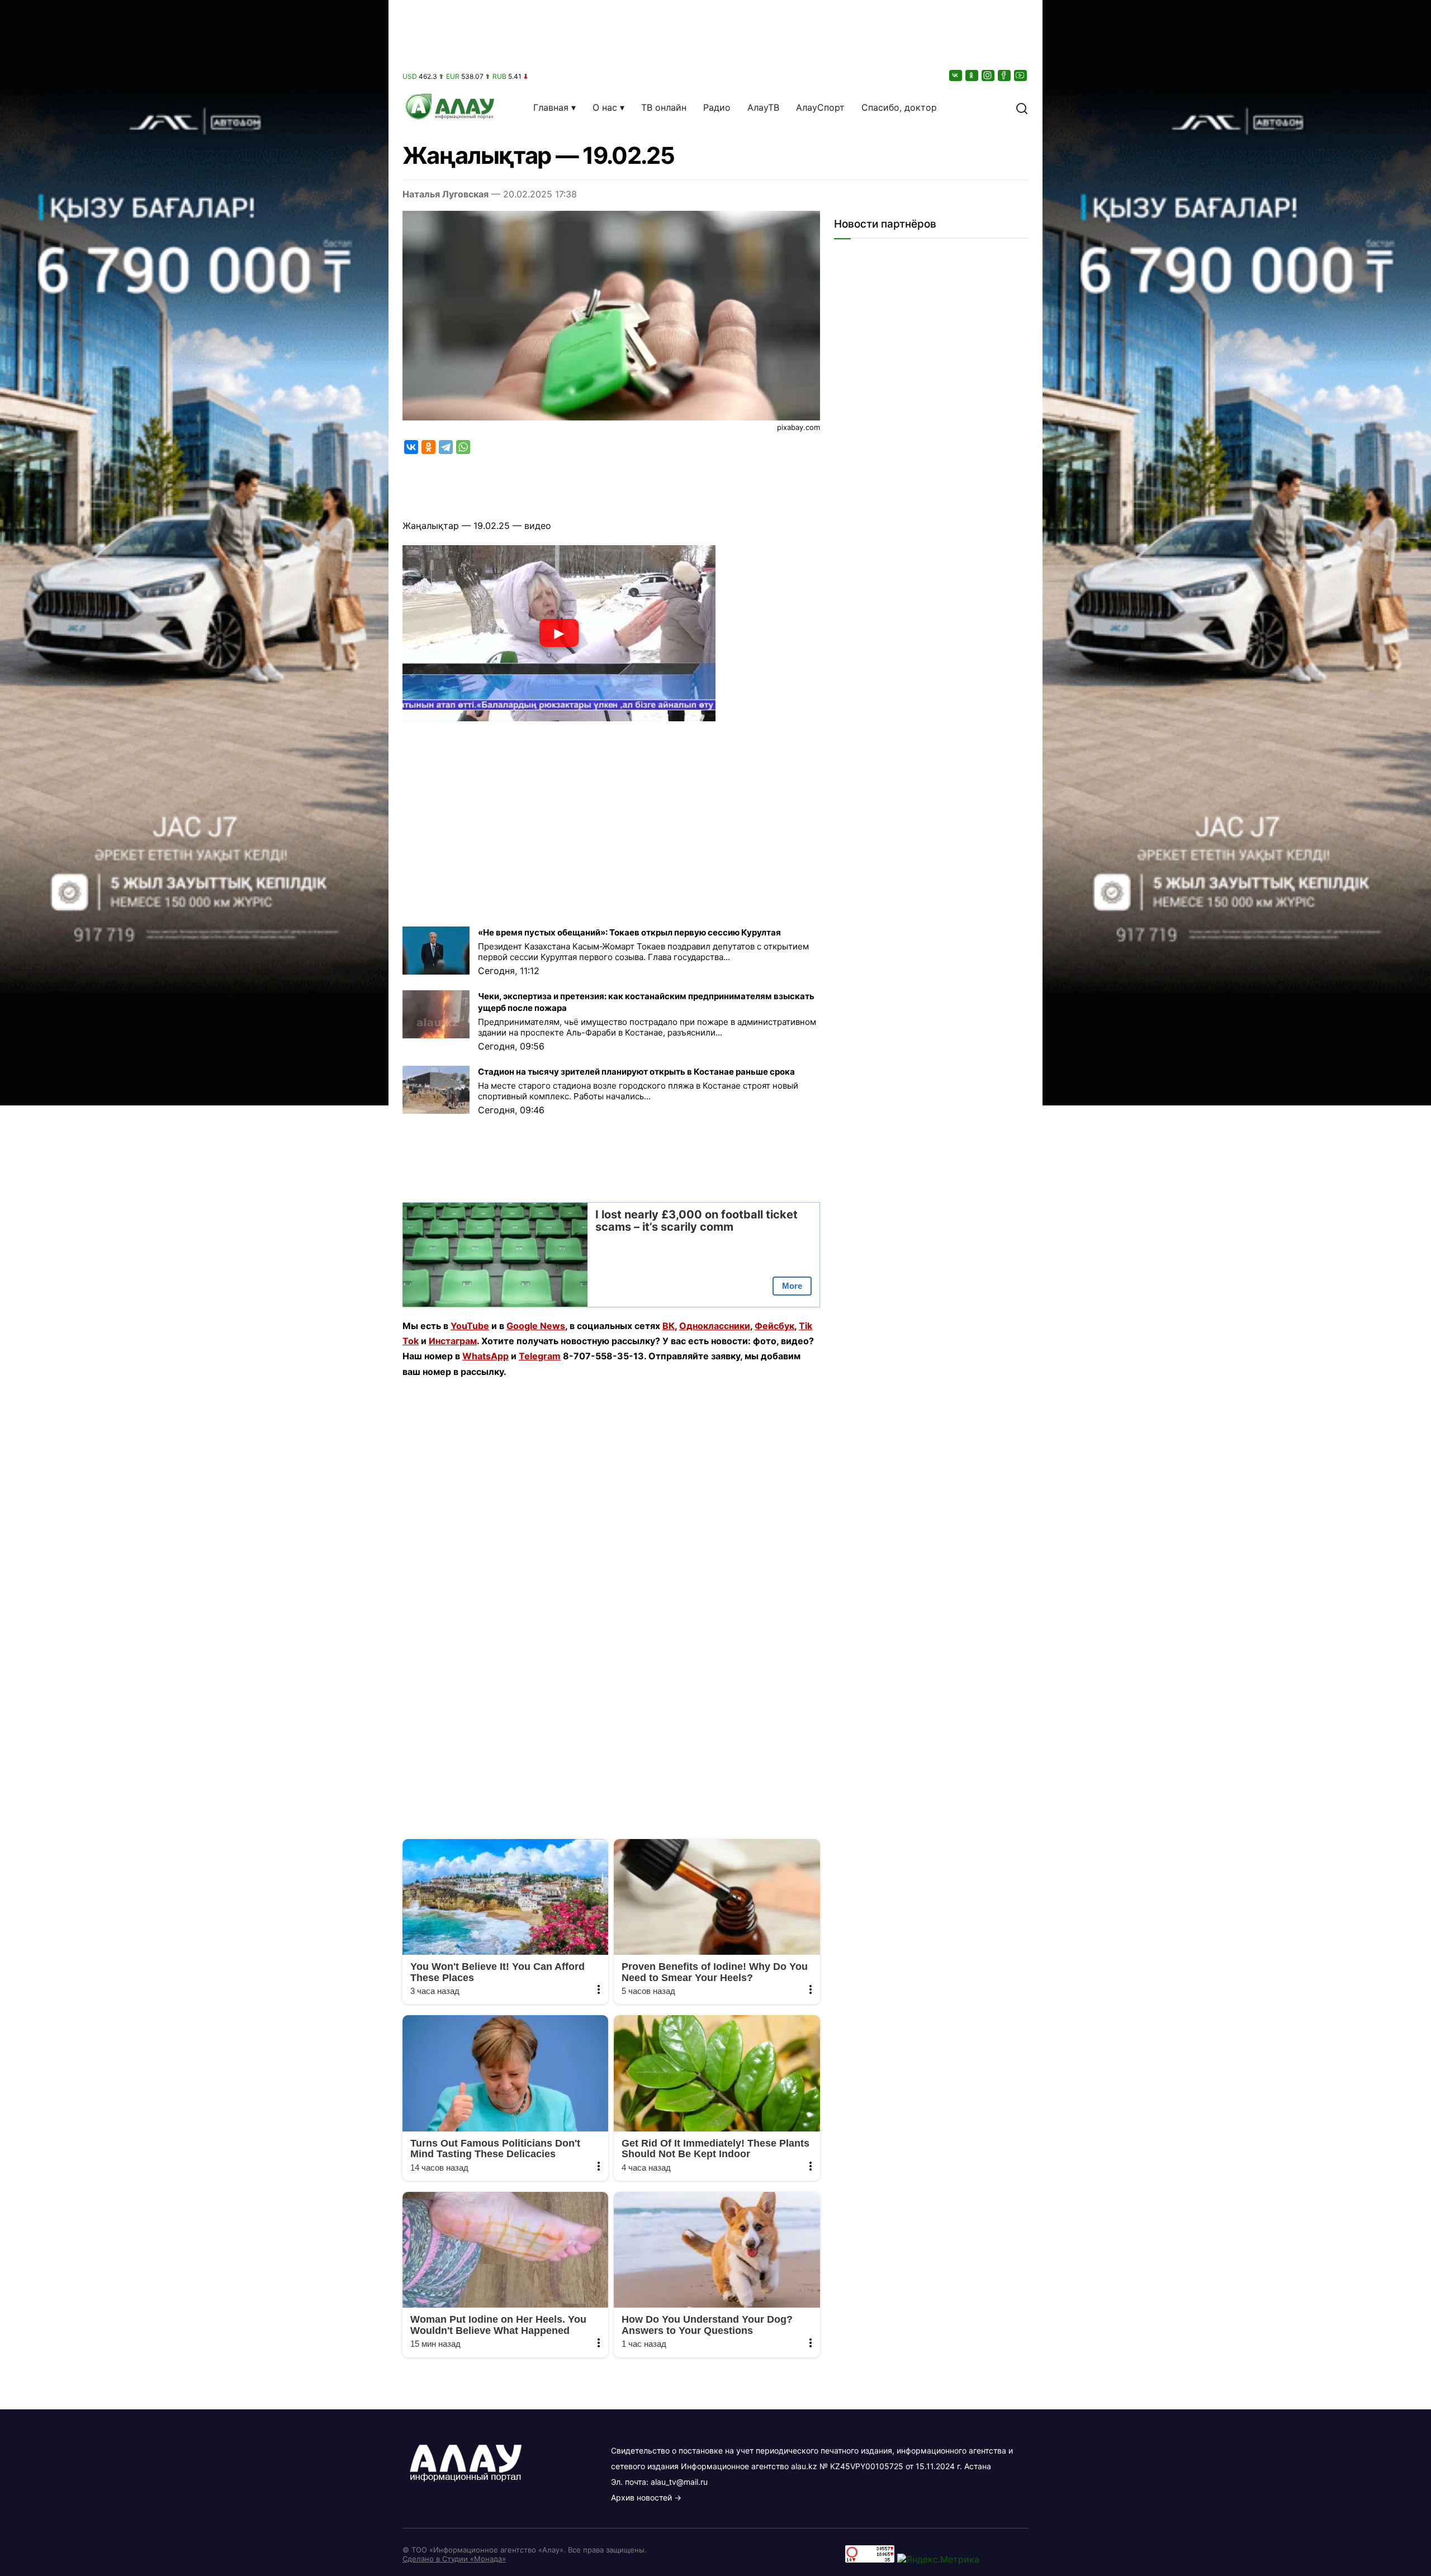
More (792, 1286)
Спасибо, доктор (899, 107)
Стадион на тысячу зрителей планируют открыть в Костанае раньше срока (636, 1072)
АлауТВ (763, 107)
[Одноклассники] (973, 75)
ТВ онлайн (664, 107)
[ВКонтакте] (956, 75)
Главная (551, 107)
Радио (717, 107)
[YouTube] (1021, 75)
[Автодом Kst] (194, 1288)
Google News (536, 1326)
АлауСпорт (820, 107)
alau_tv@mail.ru (679, 2482)
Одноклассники (715, 1326)
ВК (669, 1326)
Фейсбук (774, 1326)
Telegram (540, 1356)
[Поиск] (1022, 107)
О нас (605, 107)
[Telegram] (446, 447)
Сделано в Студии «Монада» (454, 2559)
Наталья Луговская (446, 194)
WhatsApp (485, 1356)
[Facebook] (1005, 75)
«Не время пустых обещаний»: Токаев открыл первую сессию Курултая (629, 932)
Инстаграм (453, 1341)
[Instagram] (989, 75)
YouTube (470, 1326)
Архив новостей (641, 2497)
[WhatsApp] (463, 447)
